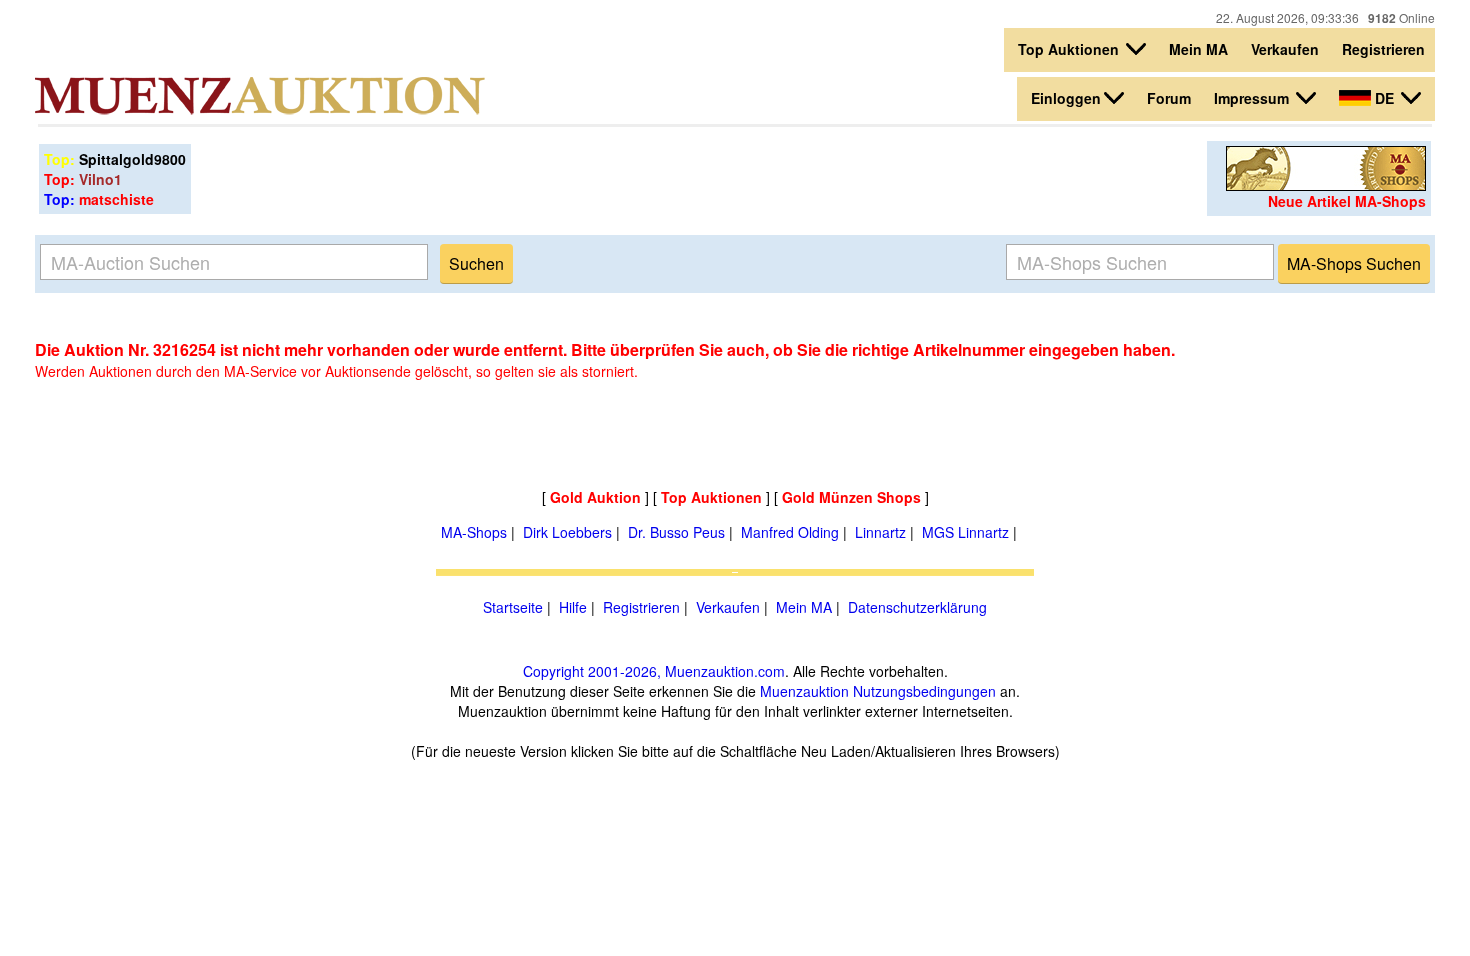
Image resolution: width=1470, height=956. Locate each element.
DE (1384, 98)
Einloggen (1066, 98)
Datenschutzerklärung (917, 607)
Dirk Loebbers (567, 532)
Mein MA (1198, 49)
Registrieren (1383, 49)
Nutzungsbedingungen (924, 691)
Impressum (1253, 98)
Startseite (513, 607)
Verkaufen (1285, 49)
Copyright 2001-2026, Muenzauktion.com (654, 671)
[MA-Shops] (1326, 185)
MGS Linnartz (965, 532)
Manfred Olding (790, 532)
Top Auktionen (1070, 49)
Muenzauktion (804, 691)
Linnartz (880, 532)
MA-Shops (474, 532)
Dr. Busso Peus (676, 532)
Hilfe (573, 607)
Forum (1169, 98)
